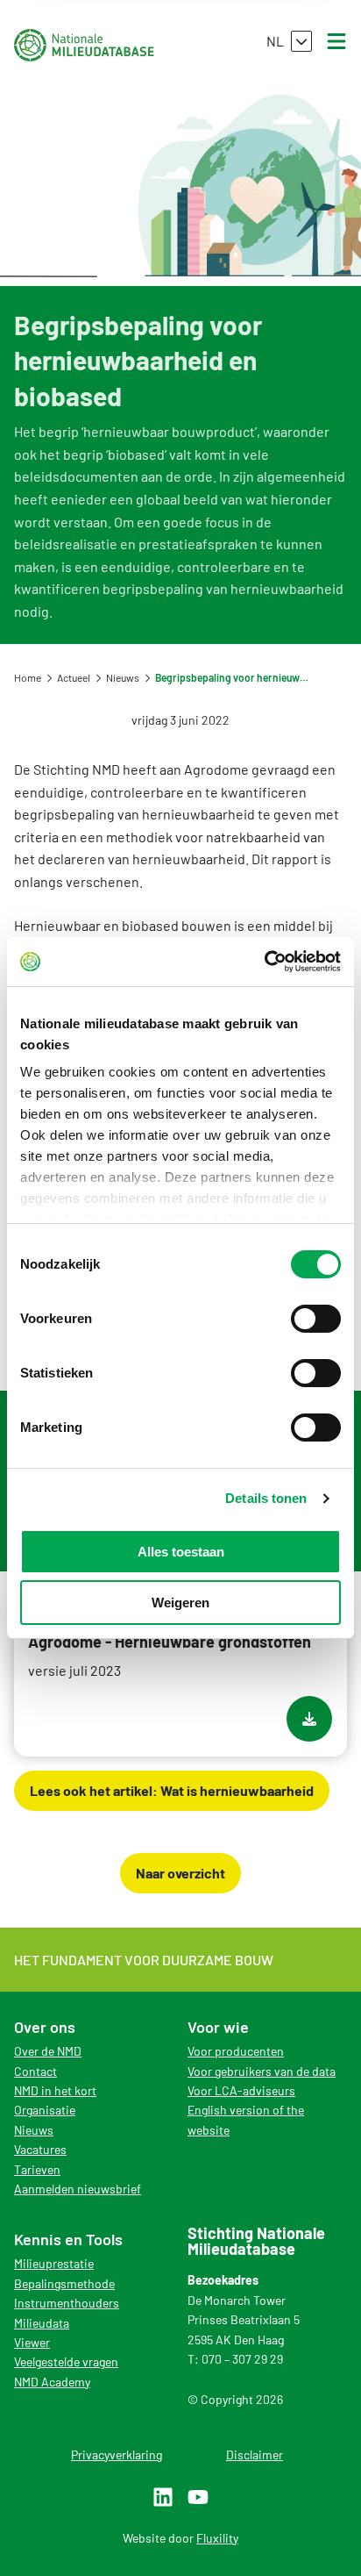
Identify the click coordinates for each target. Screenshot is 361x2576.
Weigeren (180, 1603)
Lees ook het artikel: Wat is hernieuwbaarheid (172, 1790)
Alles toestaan (181, 1552)
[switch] (316, 1319)
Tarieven (37, 2169)
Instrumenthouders (67, 2303)
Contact (35, 2071)
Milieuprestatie (54, 2263)
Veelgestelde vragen (66, 2361)
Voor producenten (236, 2051)
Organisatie (45, 2110)
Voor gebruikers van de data (262, 2071)
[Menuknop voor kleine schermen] (336, 41)
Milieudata (42, 2323)
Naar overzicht (180, 1873)
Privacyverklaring (117, 2454)
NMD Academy (52, 2382)
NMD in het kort (55, 2090)
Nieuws (34, 2130)
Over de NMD (48, 2051)
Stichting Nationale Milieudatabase (84, 45)
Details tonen (266, 1498)
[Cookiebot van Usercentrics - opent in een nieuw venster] (264, 962)
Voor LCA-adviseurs (241, 2090)
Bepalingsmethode (64, 2283)
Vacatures (40, 2149)
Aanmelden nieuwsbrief (78, 2189)
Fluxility (217, 2538)
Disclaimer (255, 2454)
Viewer (32, 2342)
